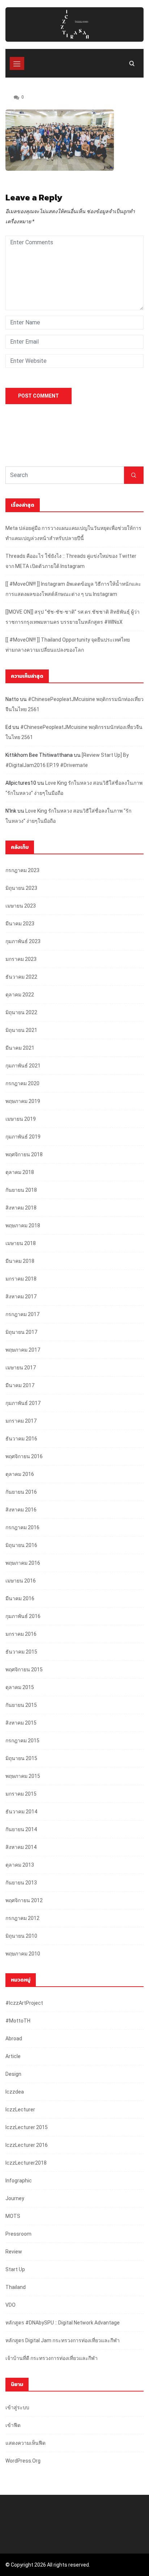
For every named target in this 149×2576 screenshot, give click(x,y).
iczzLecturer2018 (26, 2163)
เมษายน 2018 (21, 1243)
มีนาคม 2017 (20, 1385)
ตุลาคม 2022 (20, 995)
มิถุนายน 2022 (21, 1012)
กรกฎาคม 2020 (22, 1083)
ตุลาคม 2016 (20, 1474)
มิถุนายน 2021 (21, 1030)
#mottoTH (18, 2021)
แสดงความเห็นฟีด (25, 2443)
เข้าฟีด (13, 2425)
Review (14, 2252)
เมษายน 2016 (21, 1581)
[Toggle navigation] (17, 63)
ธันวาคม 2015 (21, 1652)
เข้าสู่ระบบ (17, 2407)
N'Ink (11, 811)
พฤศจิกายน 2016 (24, 1456)
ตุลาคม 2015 (20, 1687)
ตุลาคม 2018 (20, 1172)
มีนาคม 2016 (20, 1598)
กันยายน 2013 (21, 1883)
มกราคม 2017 (21, 1421)
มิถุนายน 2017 (21, 1332)
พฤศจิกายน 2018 (24, 1154)
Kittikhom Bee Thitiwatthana (39, 755)
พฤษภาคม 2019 (23, 1101)
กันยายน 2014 (21, 1829)
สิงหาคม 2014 (21, 1847)
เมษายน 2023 (21, 906)
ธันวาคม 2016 (21, 1439)
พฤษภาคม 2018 (23, 1225)
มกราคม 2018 (21, 1279)
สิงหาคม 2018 (21, 1208)
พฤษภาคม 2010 (23, 1954)
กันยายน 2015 (21, 1705)
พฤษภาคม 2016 (23, 1563)
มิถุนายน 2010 (21, 1936)
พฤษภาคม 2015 (23, 1776)
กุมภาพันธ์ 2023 (23, 941)
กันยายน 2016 (21, 1492)
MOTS (13, 2216)
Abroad (14, 2038)
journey (15, 2198)
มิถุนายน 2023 (21, 888)
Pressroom (18, 2234)
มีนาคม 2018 (20, 1261)
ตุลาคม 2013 (20, 1865)
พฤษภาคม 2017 (23, 1350)
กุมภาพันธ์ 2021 (23, 1066)
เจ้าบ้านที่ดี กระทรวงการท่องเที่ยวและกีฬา (52, 2358)
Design (13, 2074)
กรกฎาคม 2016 (22, 1527)
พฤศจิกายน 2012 (24, 1900)
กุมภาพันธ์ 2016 (23, 1616)
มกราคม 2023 (21, 959)
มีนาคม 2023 (20, 924)
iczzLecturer (20, 2110)
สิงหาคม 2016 (21, 1510)
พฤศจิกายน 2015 (24, 1669)
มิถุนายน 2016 (21, 1545)
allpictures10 (21, 783)
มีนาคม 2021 (20, 1048)
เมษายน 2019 (21, 1119)
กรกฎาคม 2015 (22, 1741)
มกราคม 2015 (21, 1794)
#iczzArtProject (24, 2003)
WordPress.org (23, 2461)
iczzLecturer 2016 (27, 2145)
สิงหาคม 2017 (21, 1297)
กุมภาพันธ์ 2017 (23, 1403)
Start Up (15, 2269)
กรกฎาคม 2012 (22, 1918)
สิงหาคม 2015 (21, 1723)
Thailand (16, 2287)
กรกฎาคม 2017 (22, 1314)
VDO (10, 2305)
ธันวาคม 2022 (21, 977)
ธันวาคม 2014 (21, 1812)
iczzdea (15, 2092)
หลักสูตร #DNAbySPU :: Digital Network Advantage (63, 2323)
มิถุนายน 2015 (21, 1758)
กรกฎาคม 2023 (22, 870)
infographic (19, 2181)
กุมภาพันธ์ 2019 (23, 1137)
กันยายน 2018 (21, 1190)
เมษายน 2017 (21, 1368)
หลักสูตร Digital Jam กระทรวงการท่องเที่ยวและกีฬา (63, 2340)
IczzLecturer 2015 (27, 2127)
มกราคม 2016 (21, 1634)
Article (13, 2056)
